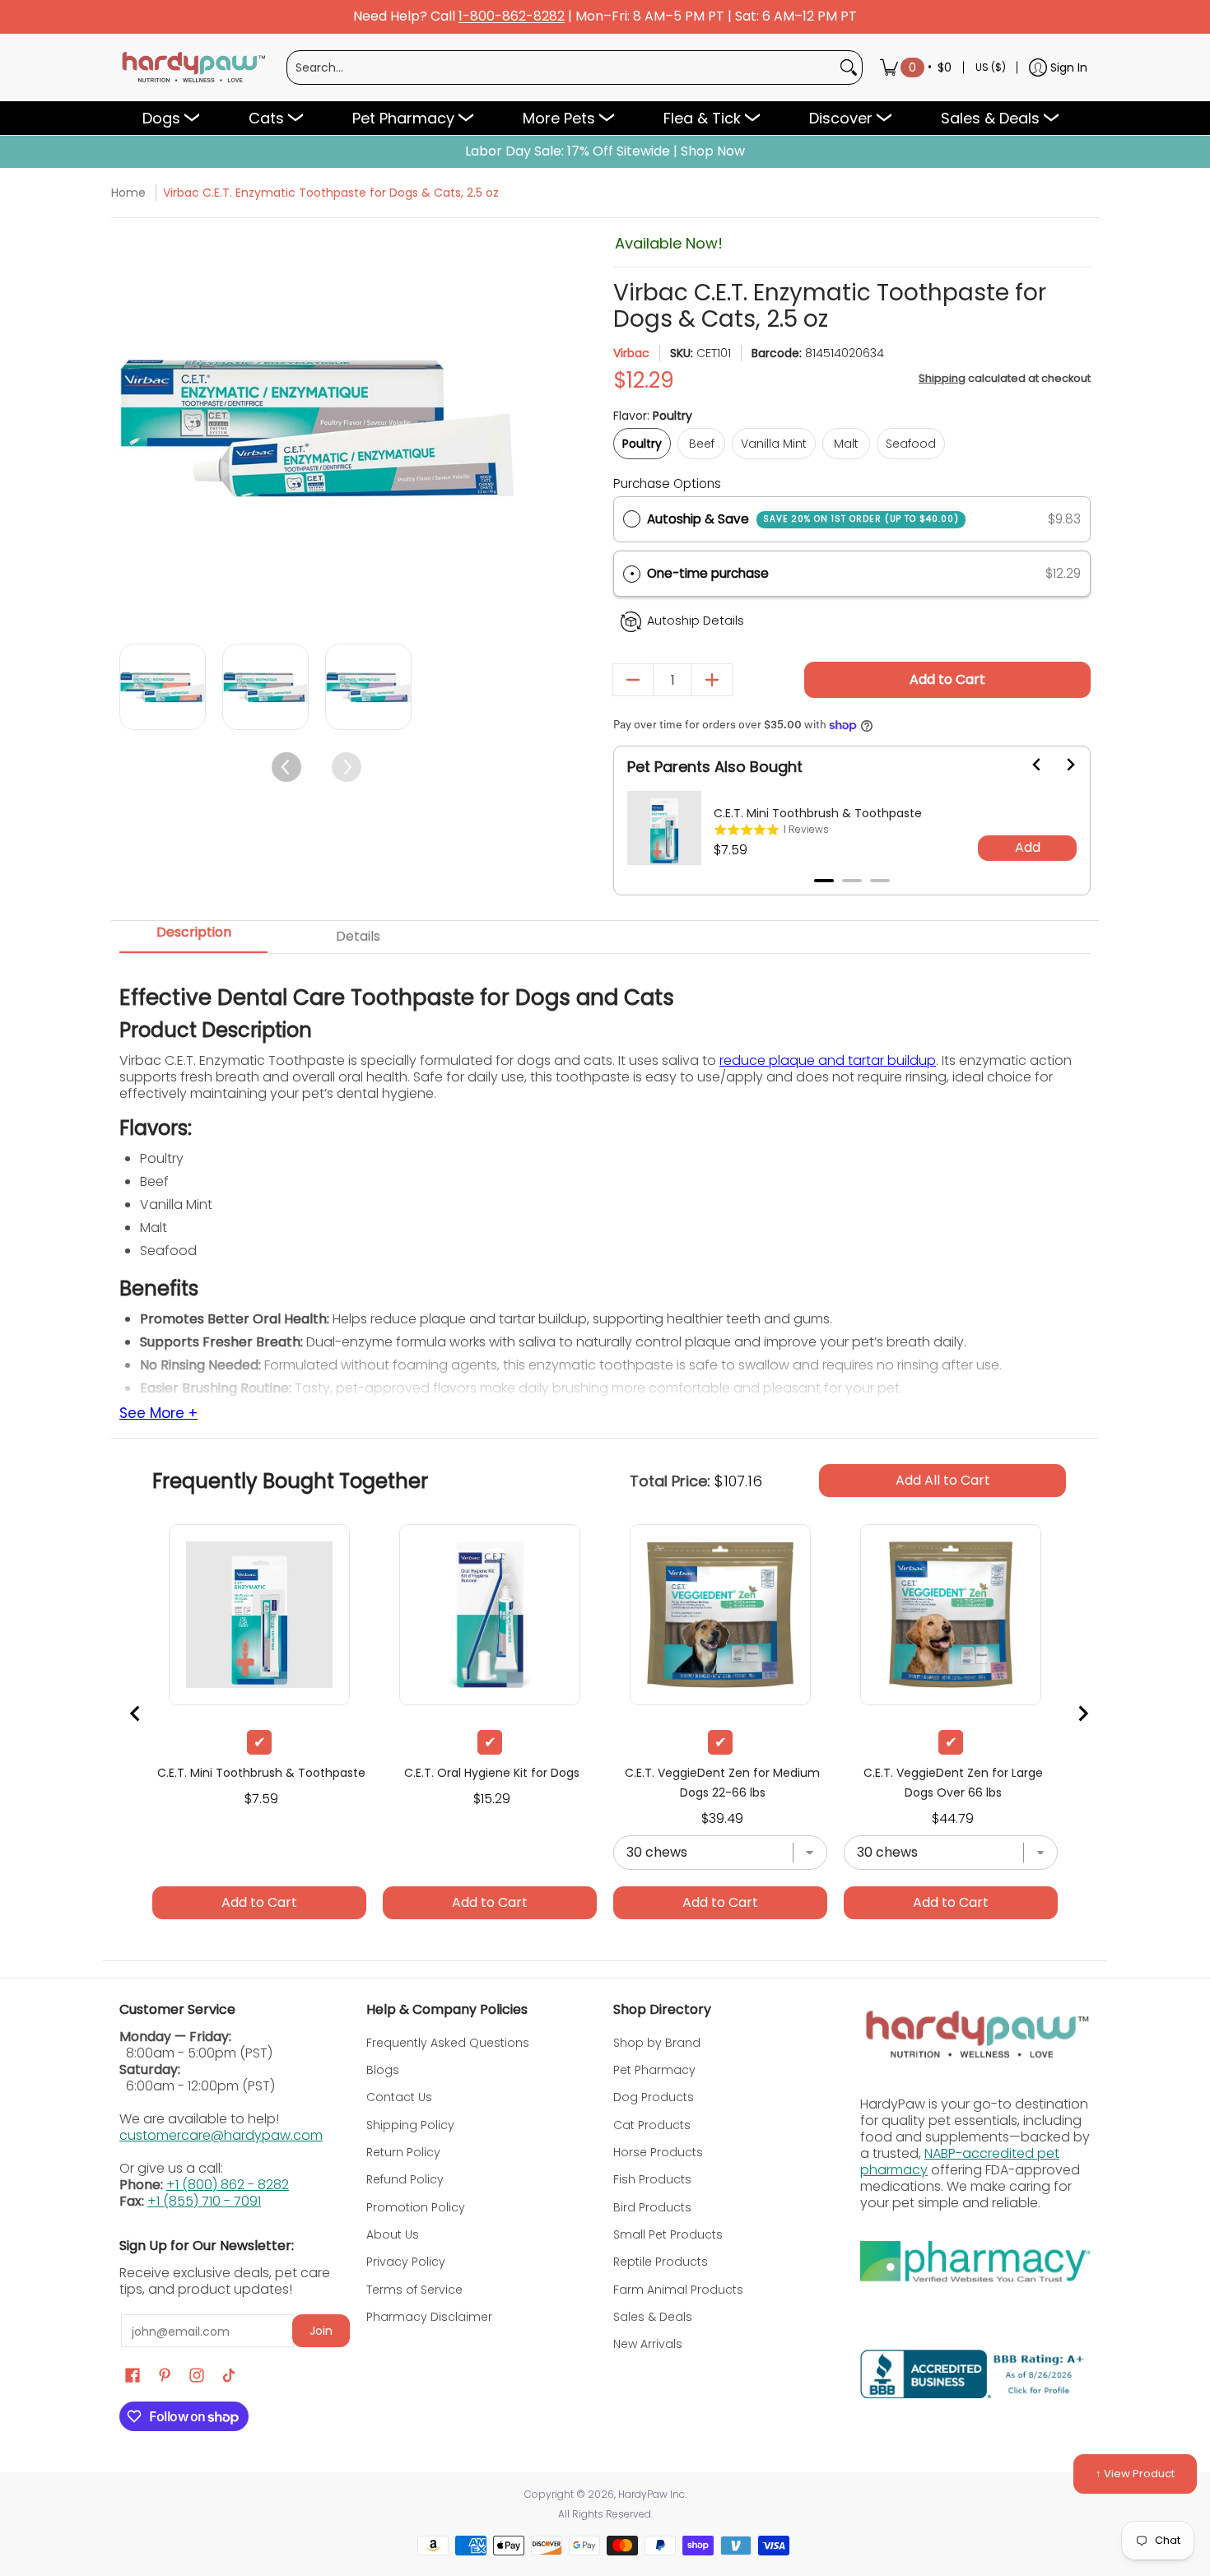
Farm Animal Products (678, 2290)
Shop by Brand (657, 2043)
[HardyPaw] (193, 67)
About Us (393, 2234)
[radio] (632, 519)
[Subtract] (633, 680)
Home (128, 193)
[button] (852, 574)
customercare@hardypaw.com (221, 2135)
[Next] (500, 428)
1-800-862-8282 (512, 17)
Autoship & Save (803, 519)
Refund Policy (405, 2179)
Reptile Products (661, 2262)
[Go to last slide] (1027, 765)
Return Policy (403, 2152)
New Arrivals (648, 2344)
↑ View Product (1135, 2474)
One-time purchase (708, 573)
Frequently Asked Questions (448, 2043)
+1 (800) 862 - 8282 (228, 2185)
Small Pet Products (668, 2234)
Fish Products (652, 2179)
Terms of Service (414, 2290)
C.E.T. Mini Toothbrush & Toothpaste (818, 813)
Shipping (942, 378)
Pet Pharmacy (654, 2070)
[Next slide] (1060, 765)
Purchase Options (667, 484)
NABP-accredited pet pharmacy (960, 2162)
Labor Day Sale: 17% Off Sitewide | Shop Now (605, 151)
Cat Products (652, 2125)
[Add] (712, 680)
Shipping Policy (410, 2125)
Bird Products (652, 2207)
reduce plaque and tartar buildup (828, 1060)
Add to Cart (947, 679)
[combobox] (561, 67)
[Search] (849, 67)
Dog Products (654, 2097)
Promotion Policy (416, 2207)
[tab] (824, 881)
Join (321, 2331)
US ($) (991, 67)
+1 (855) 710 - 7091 (204, 2201)
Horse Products (658, 2152)
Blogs (383, 2070)
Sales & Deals (653, 2317)
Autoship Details (696, 621)
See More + (158, 1414)
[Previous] (134, 428)
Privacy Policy (406, 2262)
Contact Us (399, 2097)
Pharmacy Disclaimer (429, 2317)
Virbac (631, 353)
